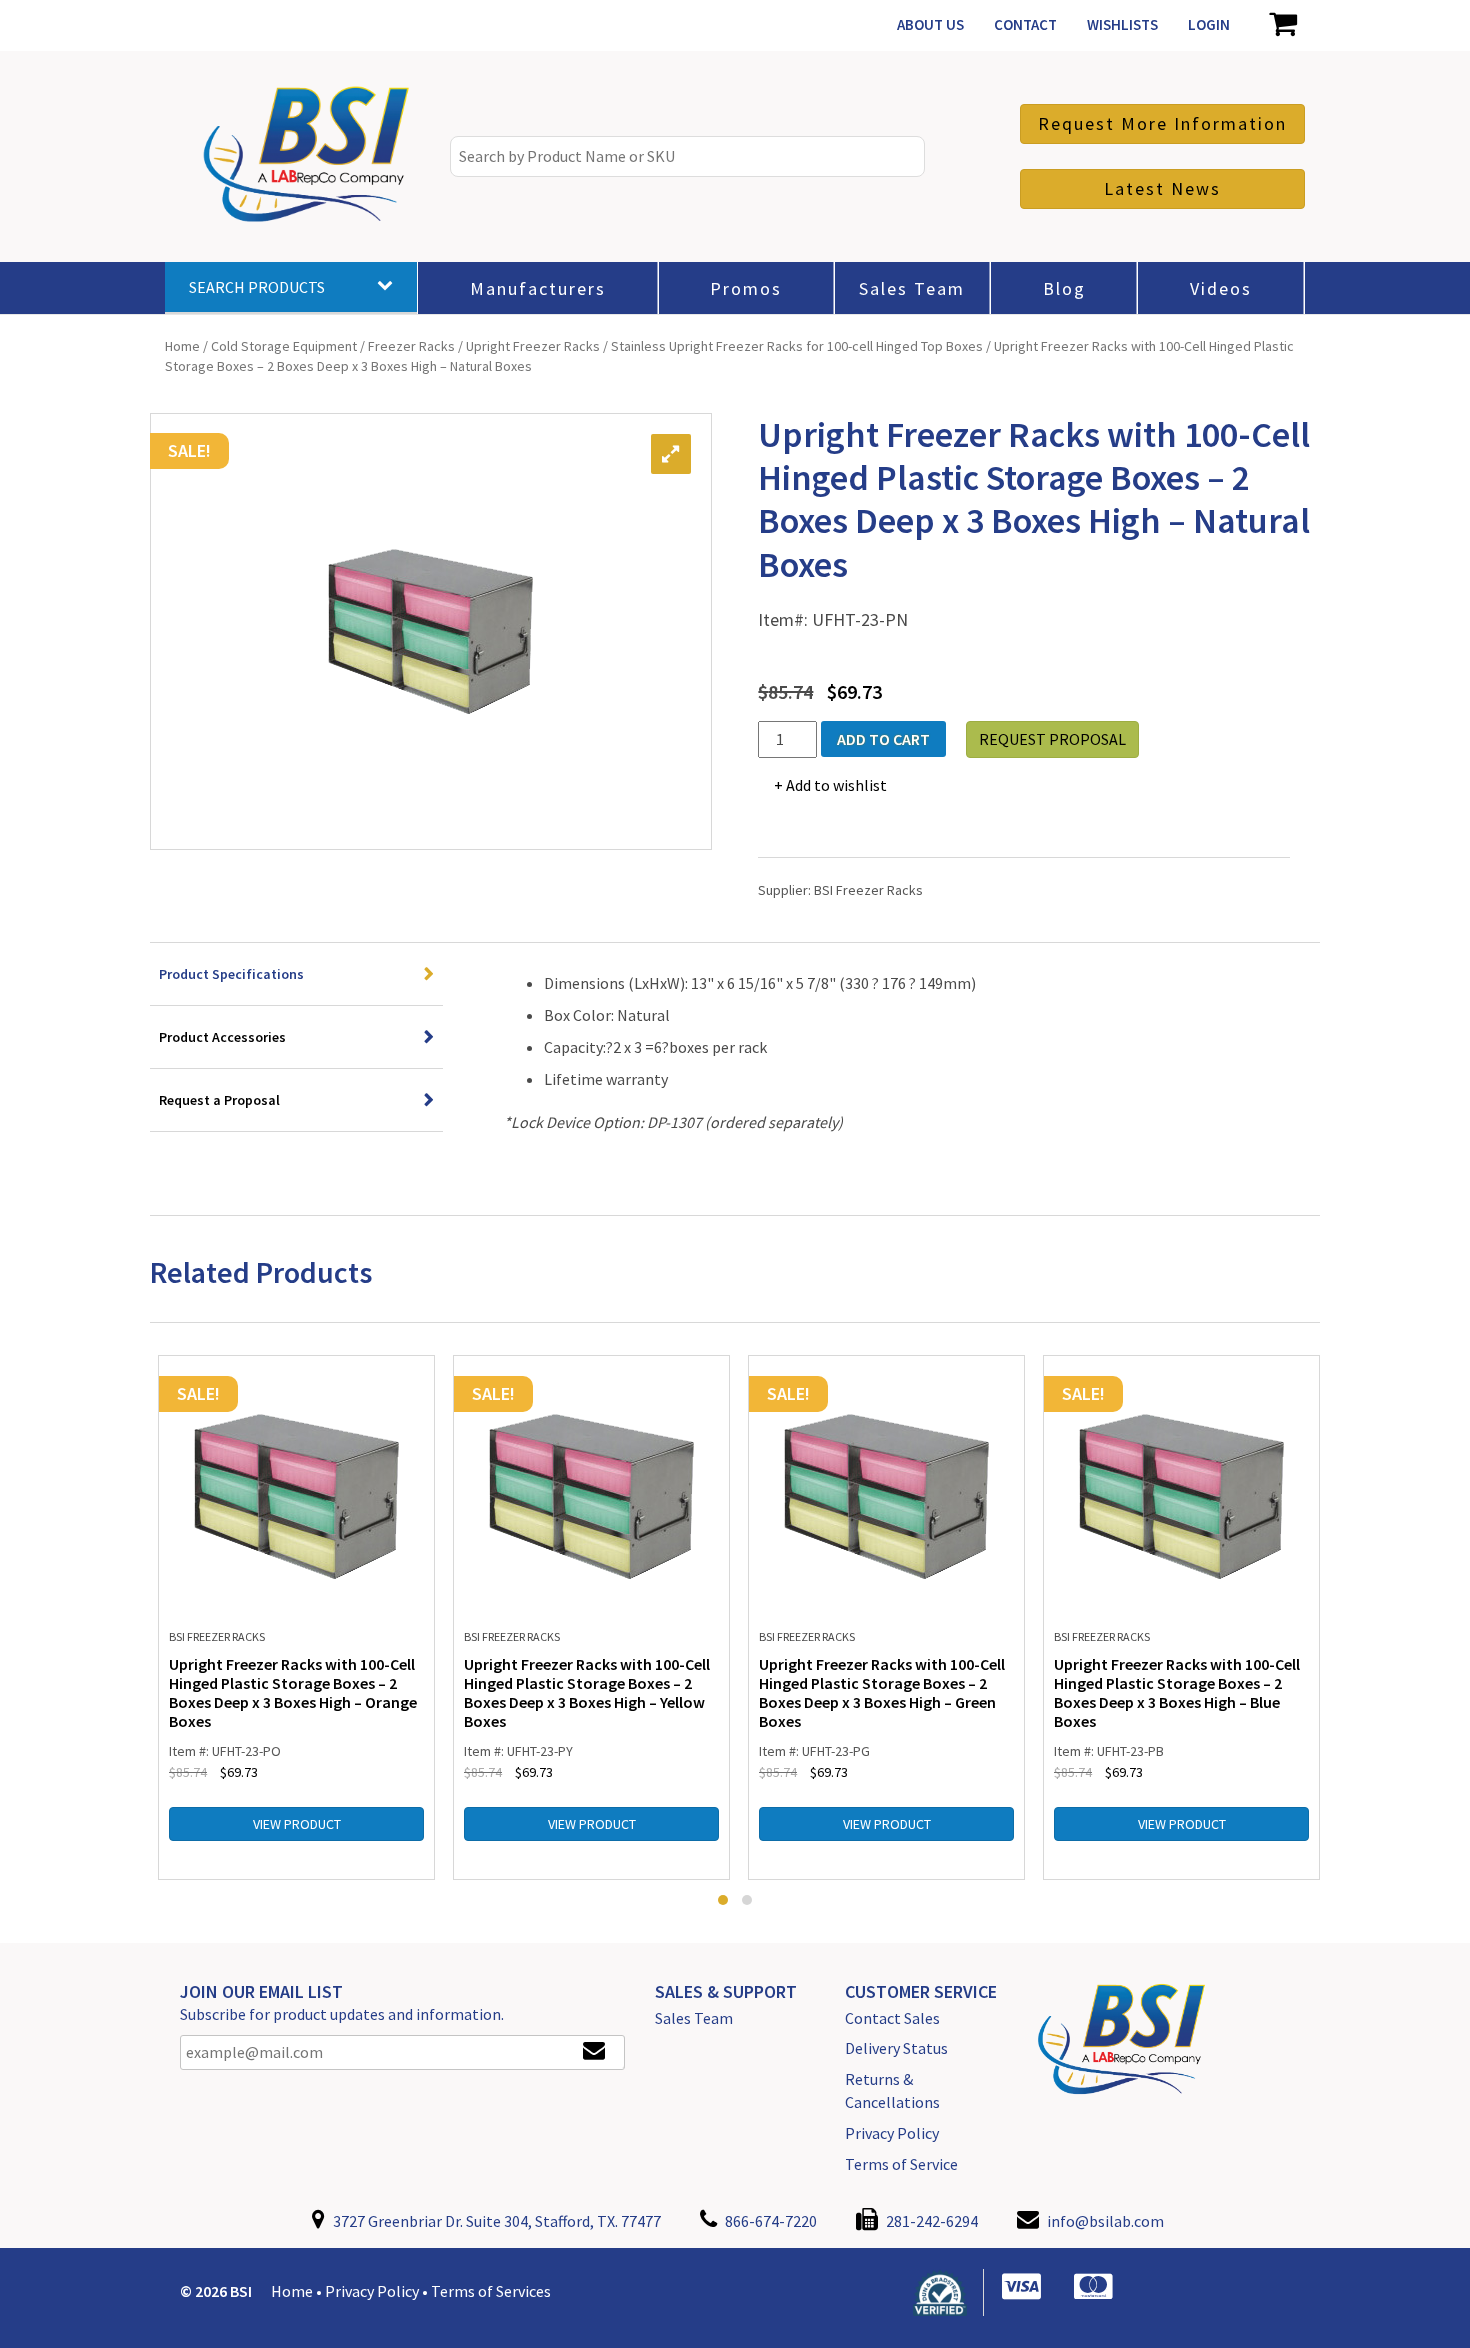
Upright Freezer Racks (533, 346)
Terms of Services (491, 2291)
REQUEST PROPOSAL (1052, 739)
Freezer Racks (411, 346)
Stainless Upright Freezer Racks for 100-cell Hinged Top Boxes (797, 346)
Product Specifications (231, 974)
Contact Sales (892, 2018)
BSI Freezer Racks (868, 890)
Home (182, 346)
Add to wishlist (836, 785)
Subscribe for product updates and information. (342, 2014)
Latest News (1162, 188)
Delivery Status (896, 2048)
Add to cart (883, 739)
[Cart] (1282, 25)
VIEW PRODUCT (297, 1824)
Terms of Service (901, 2164)
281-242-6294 (930, 2221)
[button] (723, 1900)
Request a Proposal (219, 1100)
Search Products (257, 287)
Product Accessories (222, 1037)
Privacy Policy (892, 2133)
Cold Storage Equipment (284, 346)
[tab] (296, 974)
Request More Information (1162, 123)
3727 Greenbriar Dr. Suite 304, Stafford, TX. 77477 (495, 2221)
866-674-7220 (769, 2221)
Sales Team (694, 2018)
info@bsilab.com (1105, 2221)
